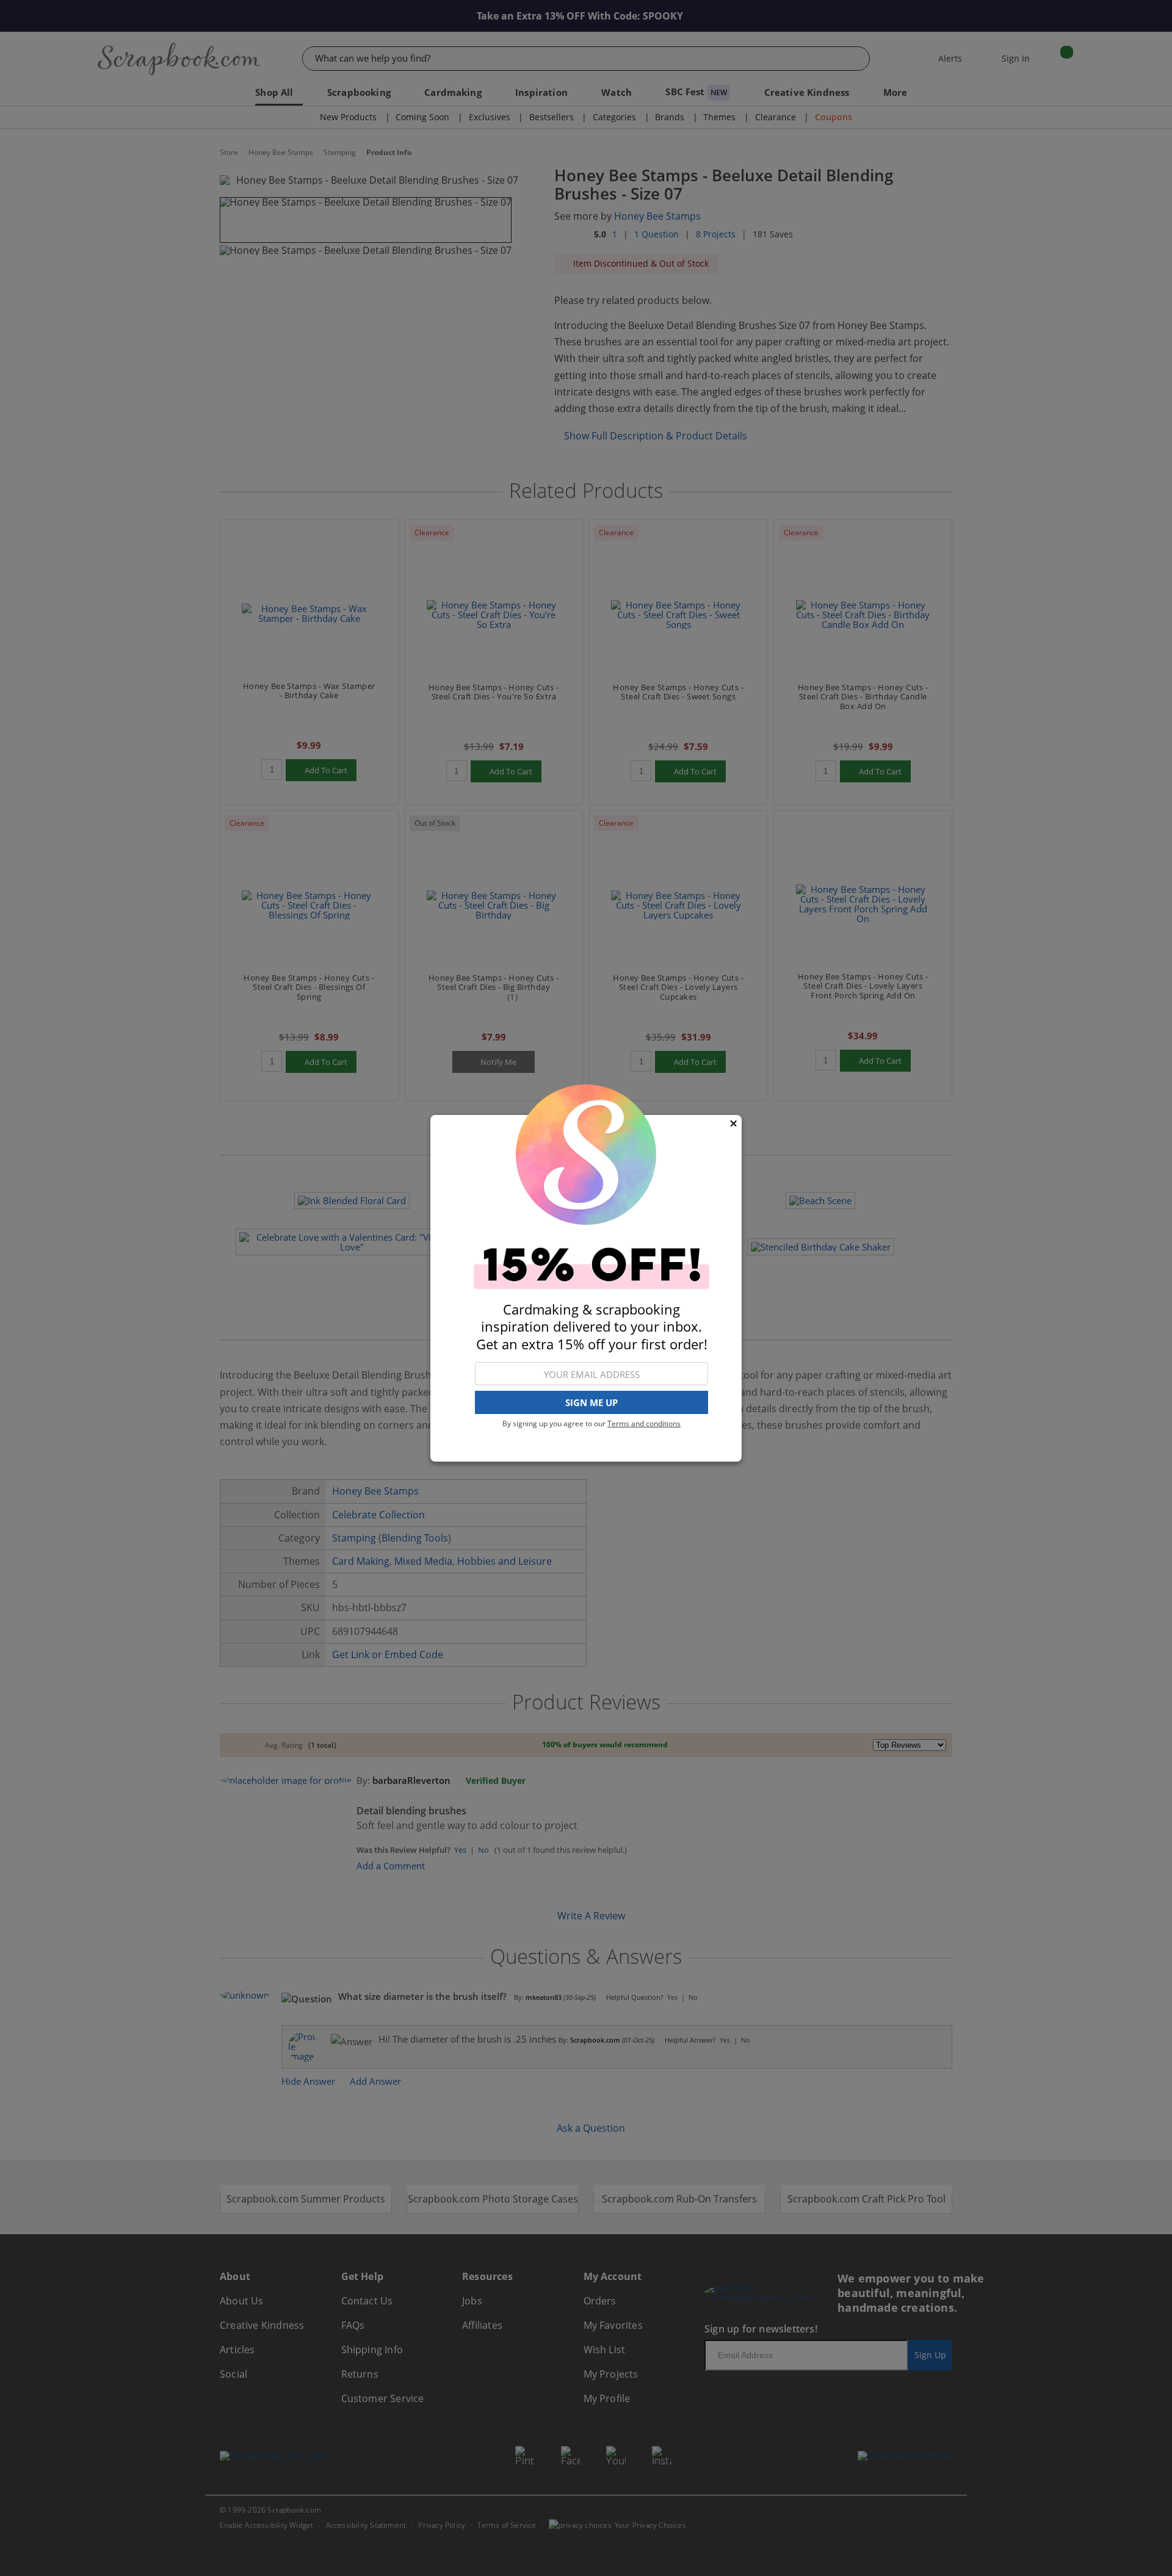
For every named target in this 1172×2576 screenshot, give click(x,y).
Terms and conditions (644, 1423)
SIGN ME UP (591, 1402)
